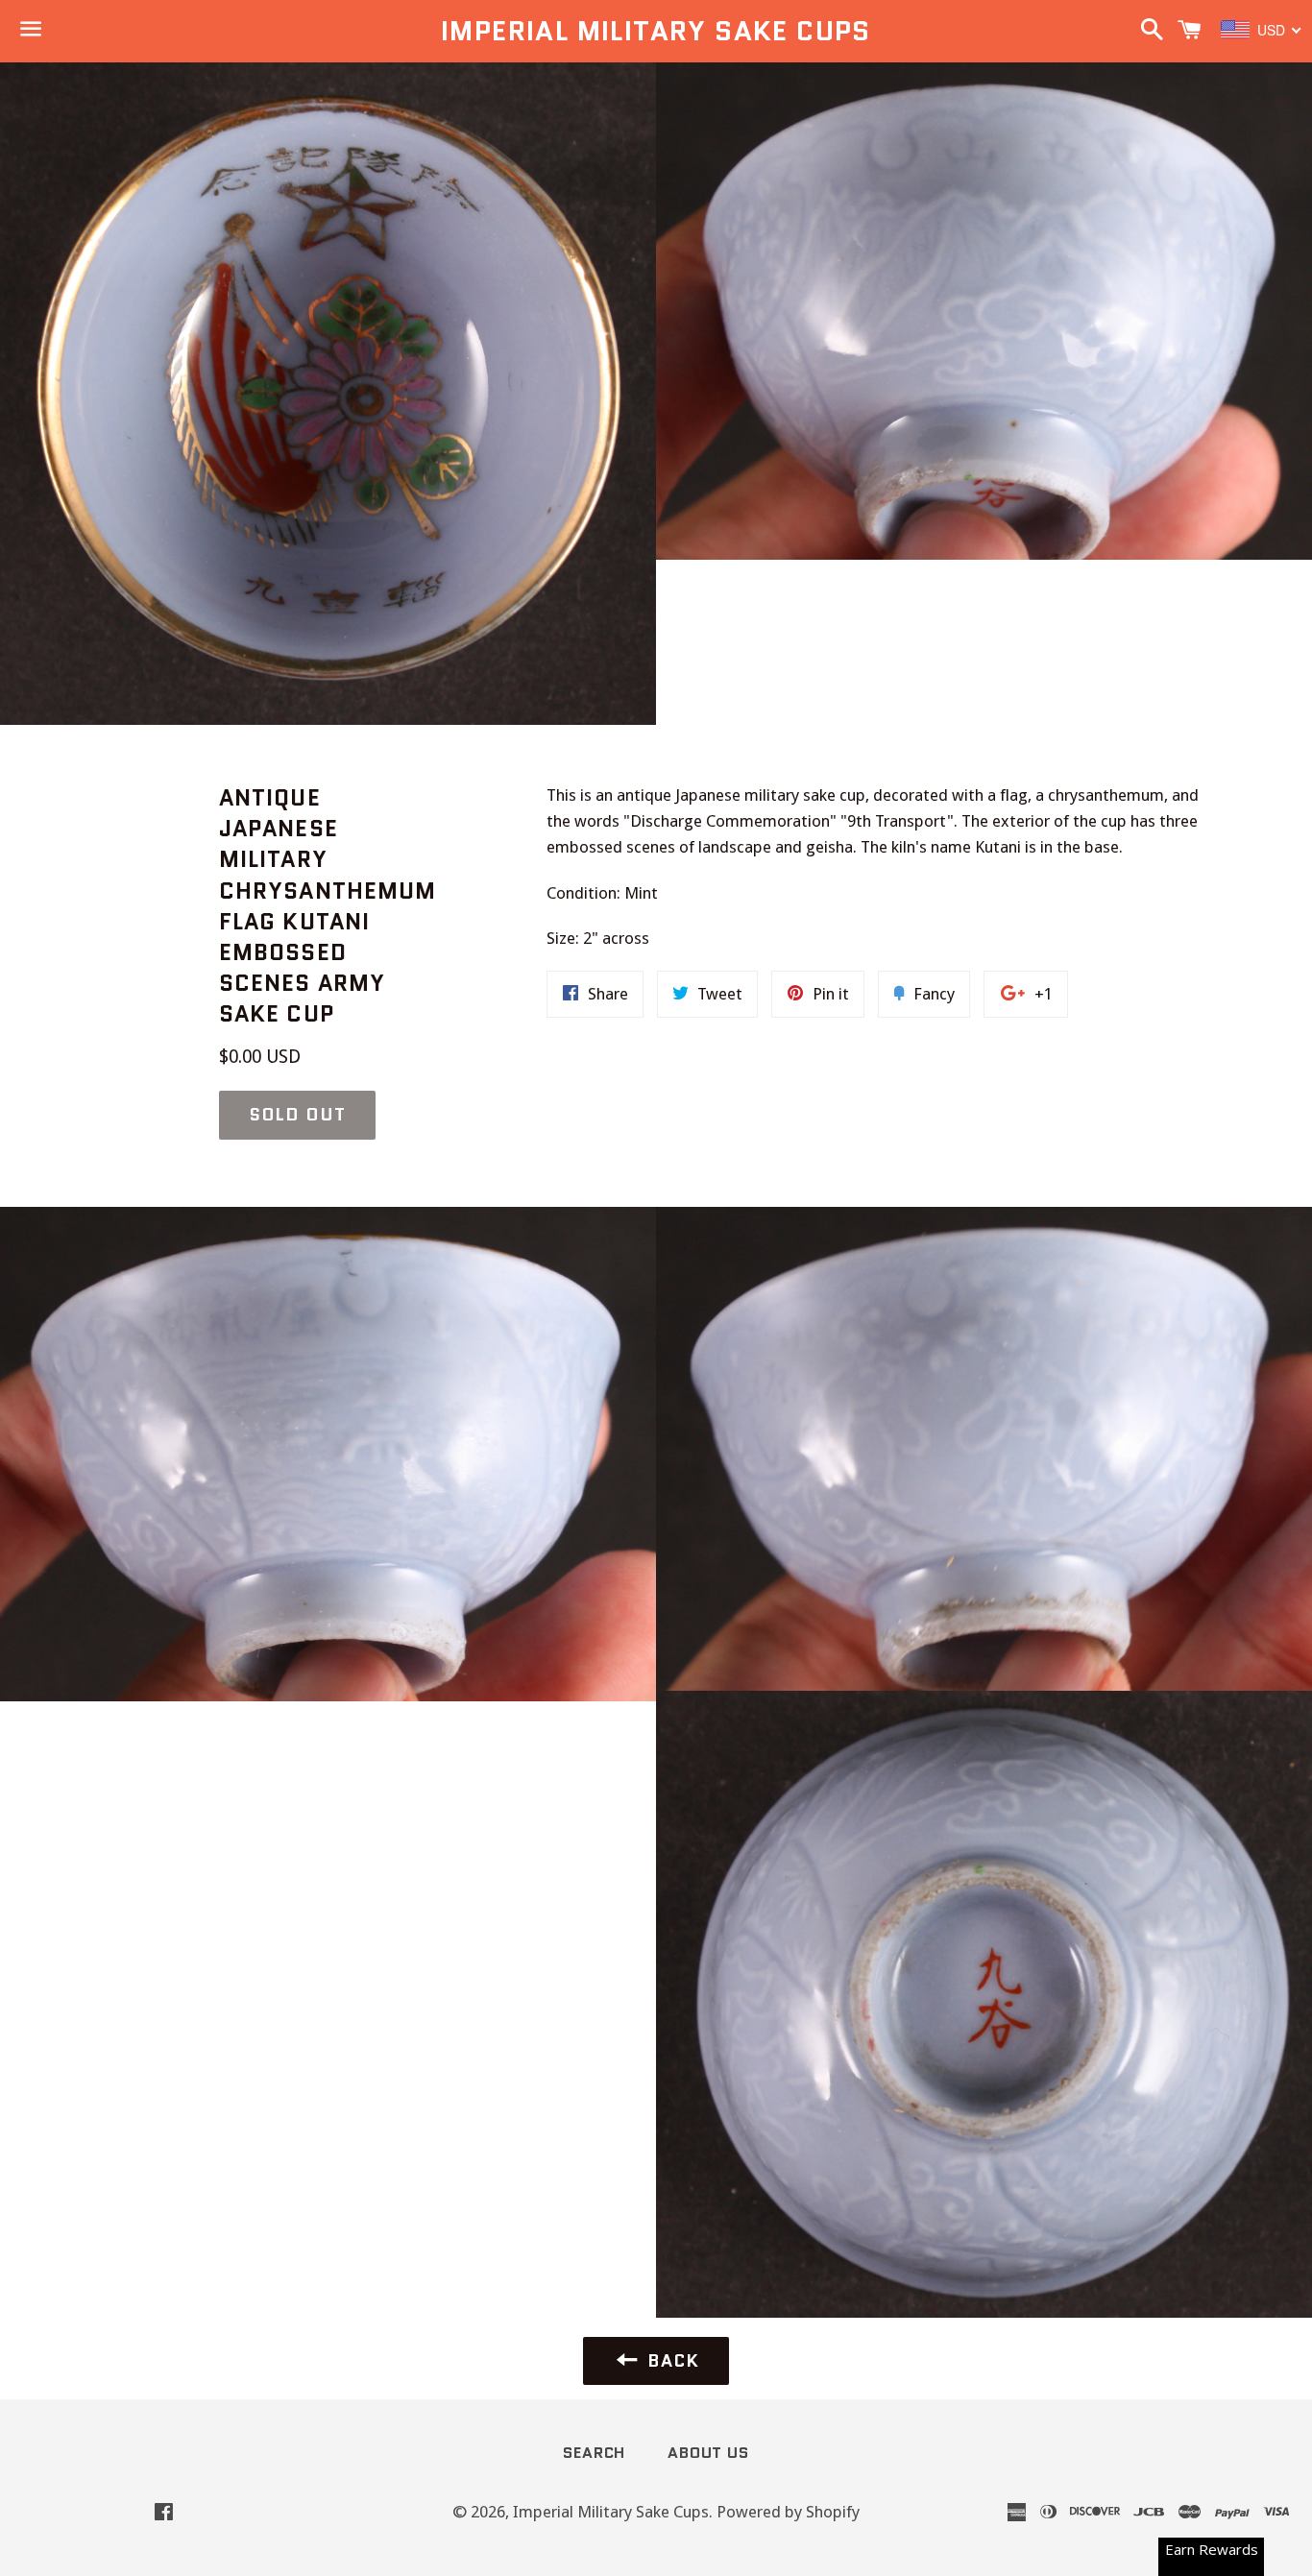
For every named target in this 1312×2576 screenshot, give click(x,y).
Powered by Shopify (788, 2512)
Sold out (297, 1115)
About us (708, 2453)
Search (594, 2453)
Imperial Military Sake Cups (656, 31)
